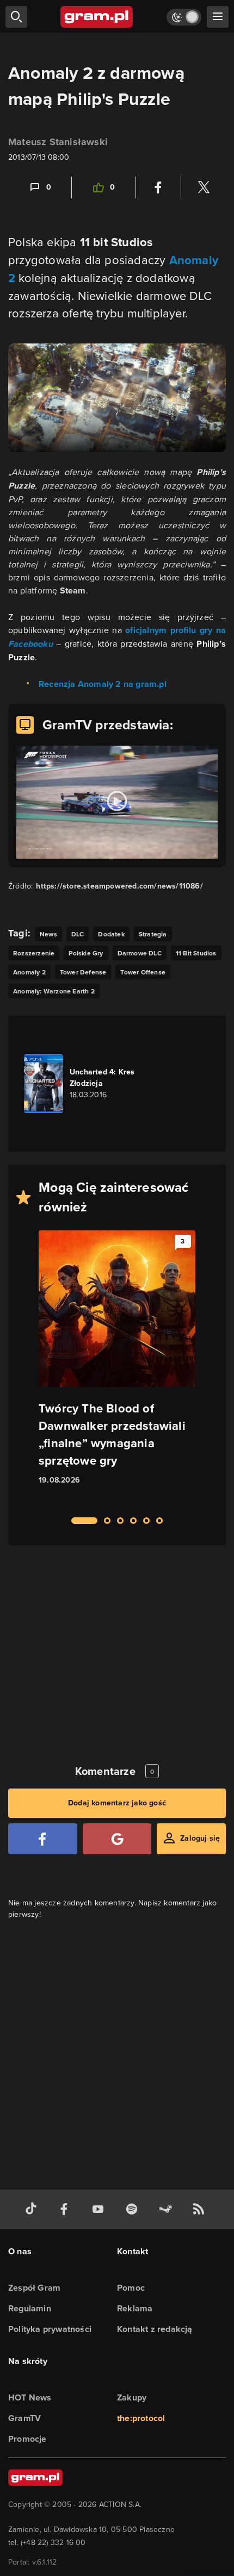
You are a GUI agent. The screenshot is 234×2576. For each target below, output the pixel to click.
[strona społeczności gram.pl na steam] (168, 2209)
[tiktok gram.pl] (33, 2209)
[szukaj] (16, 17)
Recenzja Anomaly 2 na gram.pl (103, 684)
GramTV (24, 2418)
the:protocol (141, 2418)
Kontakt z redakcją (155, 2329)
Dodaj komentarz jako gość (117, 1803)
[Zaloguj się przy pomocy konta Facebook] (43, 1839)
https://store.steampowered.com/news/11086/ (119, 886)
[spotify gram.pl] (134, 2209)
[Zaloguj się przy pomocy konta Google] (117, 1839)
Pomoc (131, 2288)
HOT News (30, 2397)
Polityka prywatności (50, 2329)
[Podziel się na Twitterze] (204, 187)
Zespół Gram (34, 2288)
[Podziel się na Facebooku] (158, 187)
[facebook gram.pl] (66, 2209)
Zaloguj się (200, 1838)
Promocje (27, 2439)
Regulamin (30, 2308)
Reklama (135, 2308)
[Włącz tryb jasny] (184, 17)
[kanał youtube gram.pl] (100, 2209)
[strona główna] (97, 17)
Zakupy (132, 2397)
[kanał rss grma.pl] (201, 2209)
